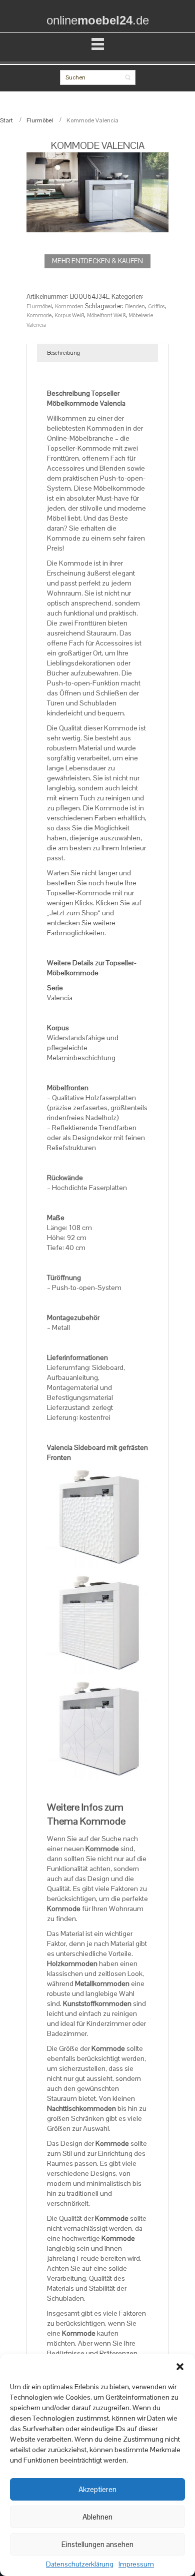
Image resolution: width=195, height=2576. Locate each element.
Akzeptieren (97, 2489)
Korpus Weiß (69, 315)
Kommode (39, 315)
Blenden (135, 306)
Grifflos (156, 306)
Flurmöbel (40, 120)
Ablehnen (97, 2517)
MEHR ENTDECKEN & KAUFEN (97, 261)
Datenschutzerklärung (80, 2565)
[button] (180, 2367)
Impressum (136, 2565)
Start (6, 120)
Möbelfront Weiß (106, 315)
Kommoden (69, 306)
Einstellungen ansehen (97, 2544)
